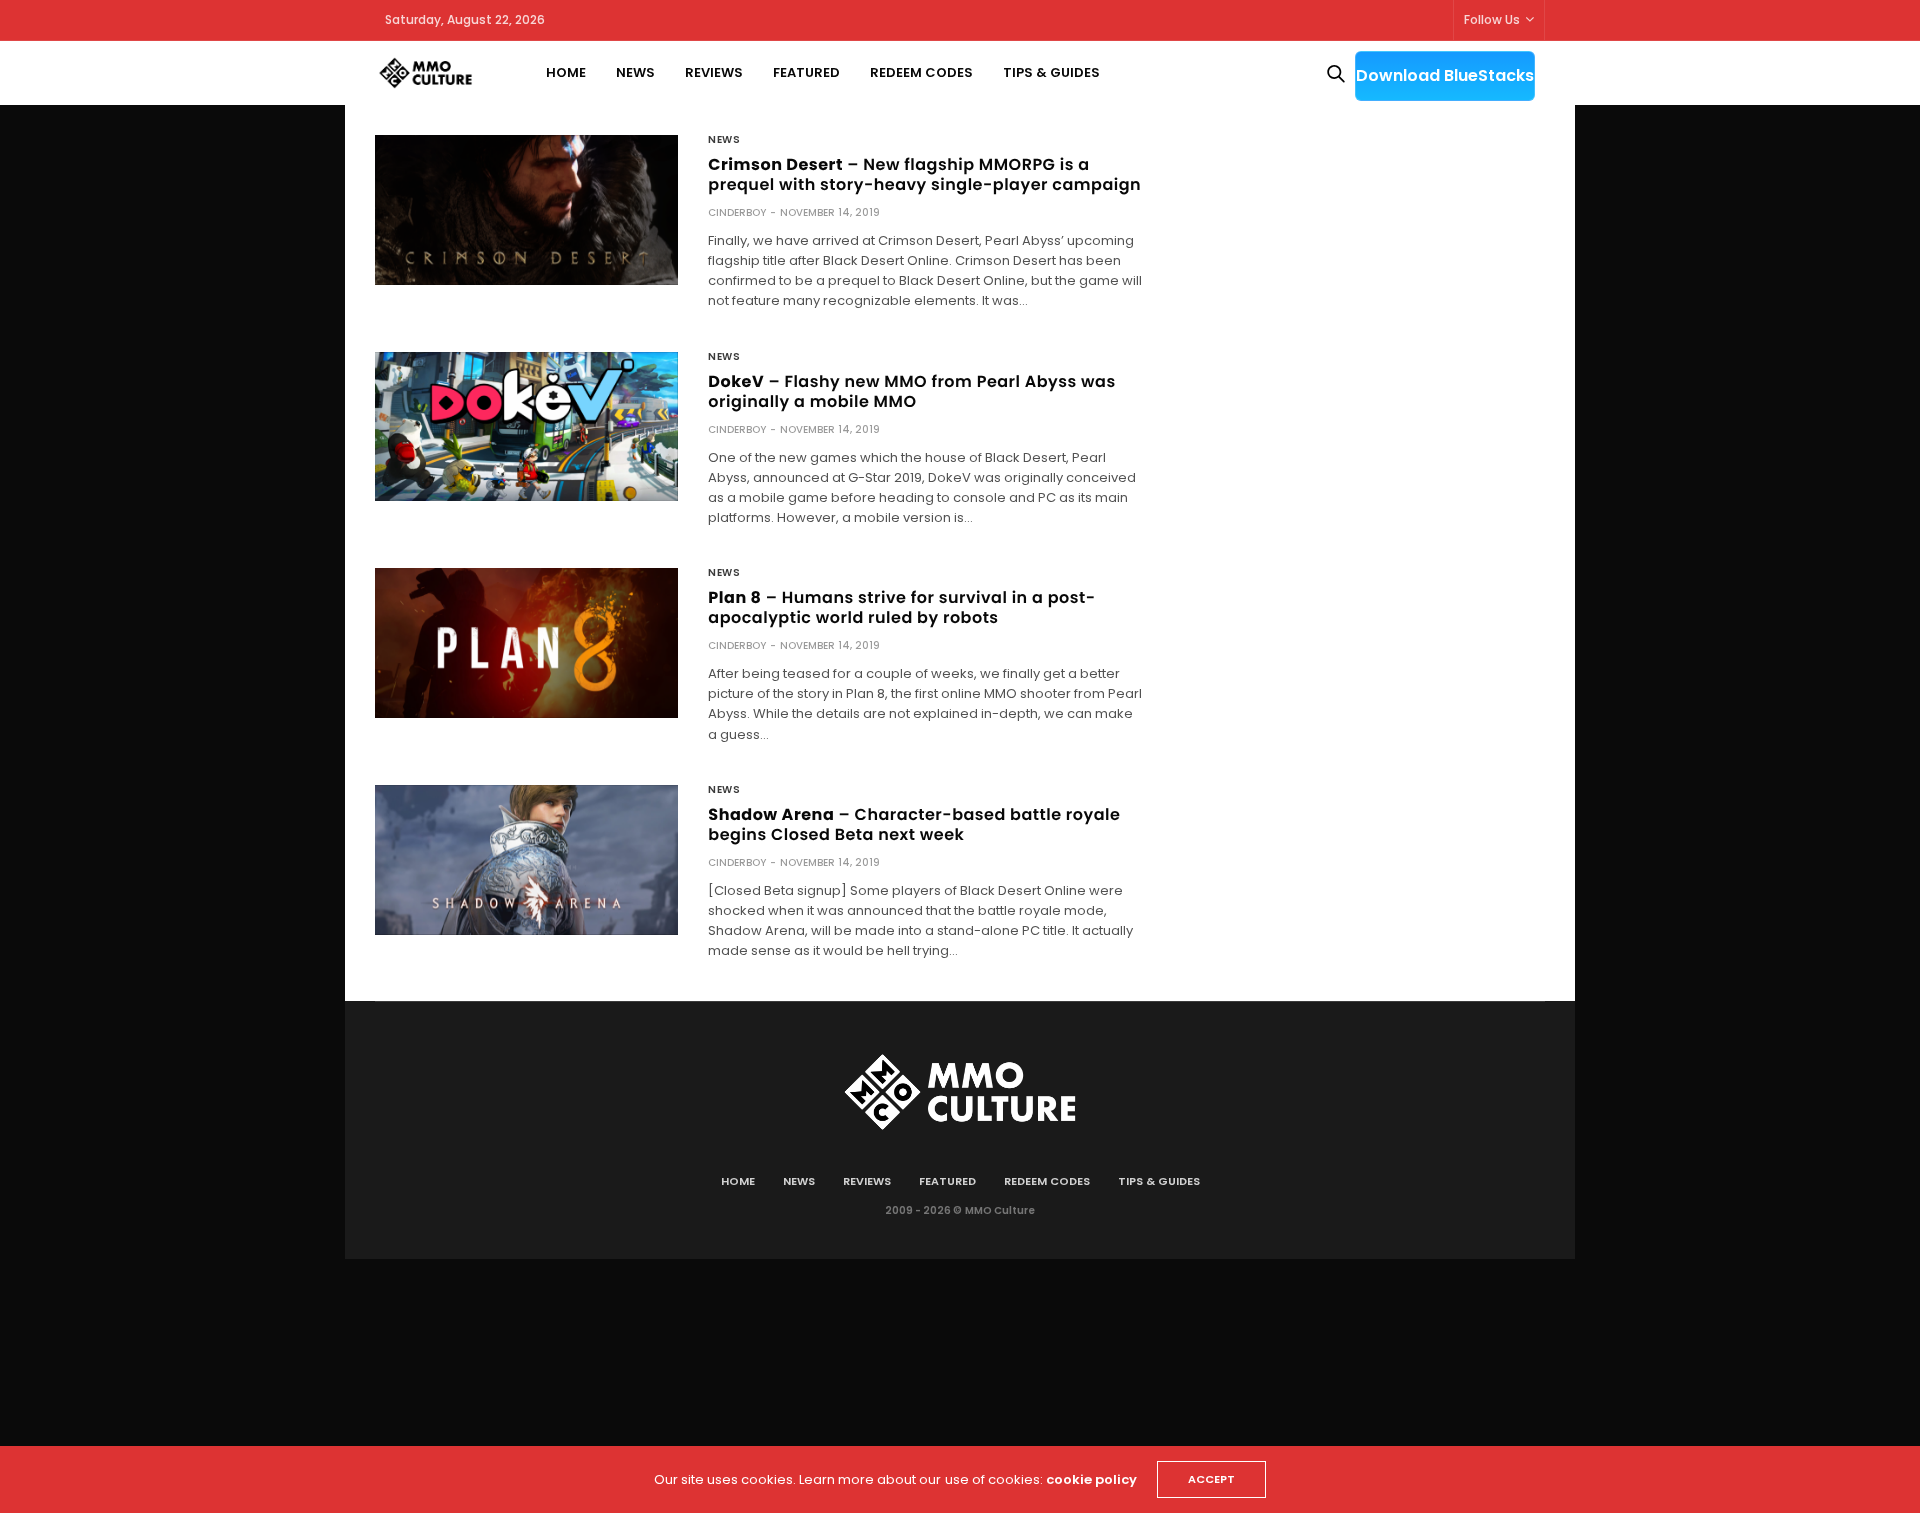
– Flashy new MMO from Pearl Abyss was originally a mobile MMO (911, 391)
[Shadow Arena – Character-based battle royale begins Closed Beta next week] (526, 860)
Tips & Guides (1051, 72)
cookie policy (1091, 1479)
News (635, 72)
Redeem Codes (921, 72)
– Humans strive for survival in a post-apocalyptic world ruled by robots (901, 607)
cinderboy (737, 212)
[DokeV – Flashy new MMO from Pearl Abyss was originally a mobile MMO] (526, 427)
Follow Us (1492, 19)
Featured (806, 72)
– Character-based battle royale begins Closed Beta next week (914, 824)
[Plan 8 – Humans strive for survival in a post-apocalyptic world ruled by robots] (526, 643)
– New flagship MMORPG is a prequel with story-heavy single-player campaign (924, 174)
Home (566, 72)
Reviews (714, 72)
